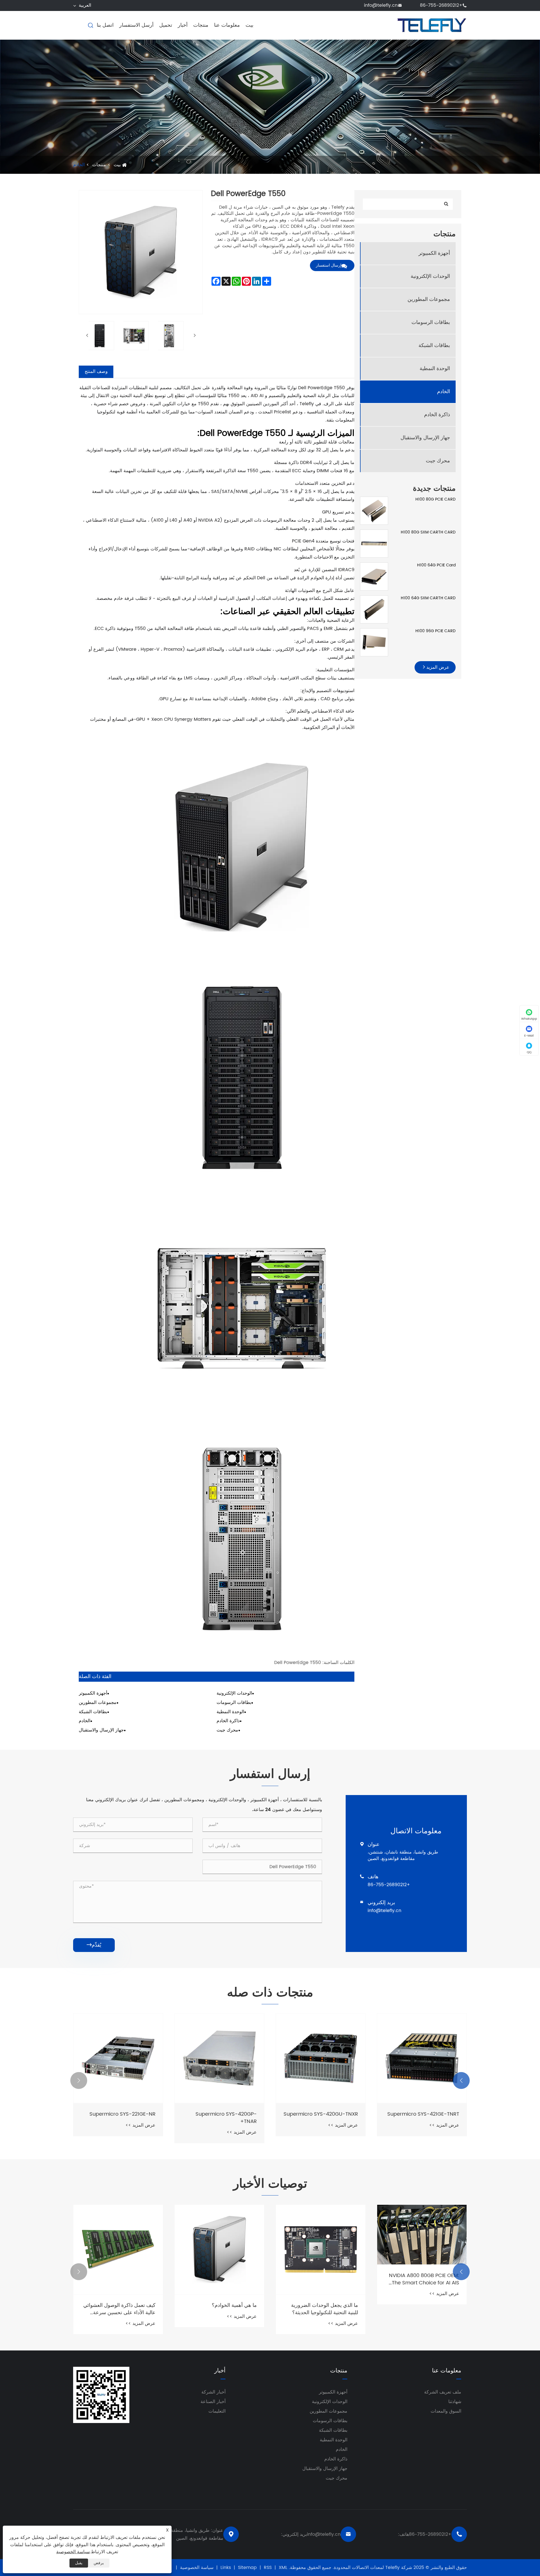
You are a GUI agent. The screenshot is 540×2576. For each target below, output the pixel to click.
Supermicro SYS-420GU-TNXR (118, 2114)
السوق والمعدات (446, 2411)
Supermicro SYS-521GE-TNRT (322, 2114)
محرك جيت (438, 461)
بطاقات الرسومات (431, 322)
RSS (268, 2568)
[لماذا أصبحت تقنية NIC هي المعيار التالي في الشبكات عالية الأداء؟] (422, 2250)
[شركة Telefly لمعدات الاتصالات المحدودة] (432, 25)
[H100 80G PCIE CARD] (374, 511)
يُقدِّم (94, 1945)
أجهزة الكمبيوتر (434, 253)
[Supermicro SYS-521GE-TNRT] (321, 2058)
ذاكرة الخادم (437, 415)
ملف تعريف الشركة (443, 2392)
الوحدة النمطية (435, 369)
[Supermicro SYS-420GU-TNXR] (118, 2058)
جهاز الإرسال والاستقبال (425, 438)
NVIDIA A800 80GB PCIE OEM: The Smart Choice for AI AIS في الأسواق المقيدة (222, 2279)
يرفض (99, 2563)
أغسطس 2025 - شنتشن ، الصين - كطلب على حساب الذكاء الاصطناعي (323, 2309)
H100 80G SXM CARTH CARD (428, 532)
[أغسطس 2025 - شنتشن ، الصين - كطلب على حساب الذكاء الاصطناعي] (321, 2250)
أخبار (183, 25)
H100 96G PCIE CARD (436, 631)
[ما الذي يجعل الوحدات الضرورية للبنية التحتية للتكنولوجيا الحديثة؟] (118, 2250)
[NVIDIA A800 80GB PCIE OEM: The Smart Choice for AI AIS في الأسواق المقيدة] (219, 2235)
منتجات (201, 25)
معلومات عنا (227, 25)
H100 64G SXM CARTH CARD (428, 598)
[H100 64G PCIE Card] (374, 576)
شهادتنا (455, 2402)
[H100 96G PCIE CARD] (374, 642)
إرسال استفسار (329, 265)
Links (226, 2568)
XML (283, 2568)
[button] (461, 2080)
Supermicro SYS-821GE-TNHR (423, 2114)
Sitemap (247, 2568)
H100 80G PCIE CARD (436, 499)
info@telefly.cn (381, 5)
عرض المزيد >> (444, 2125)
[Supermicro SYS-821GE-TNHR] (422, 2058)
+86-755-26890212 (441, 5)
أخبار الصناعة (213, 2402)
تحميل (166, 25)
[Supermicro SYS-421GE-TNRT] (219, 2058)
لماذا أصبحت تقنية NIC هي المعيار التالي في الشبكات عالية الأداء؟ (424, 2309)
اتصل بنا (105, 25)
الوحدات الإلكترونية (430, 276)
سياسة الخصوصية (197, 2568)
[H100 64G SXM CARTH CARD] (374, 609)
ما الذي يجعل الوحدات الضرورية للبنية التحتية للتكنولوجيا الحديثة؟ (122, 2309)
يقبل (79, 2563)
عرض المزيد (437, 667)
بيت (249, 25)
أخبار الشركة (213, 2392)
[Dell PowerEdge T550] (100, 336)
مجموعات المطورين (429, 299)
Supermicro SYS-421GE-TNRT (221, 2114)
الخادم (79, 165)
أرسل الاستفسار (136, 25)
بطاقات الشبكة (434, 345)
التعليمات (217, 2411)
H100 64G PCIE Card (436, 565)
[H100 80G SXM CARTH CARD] (374, 543)
